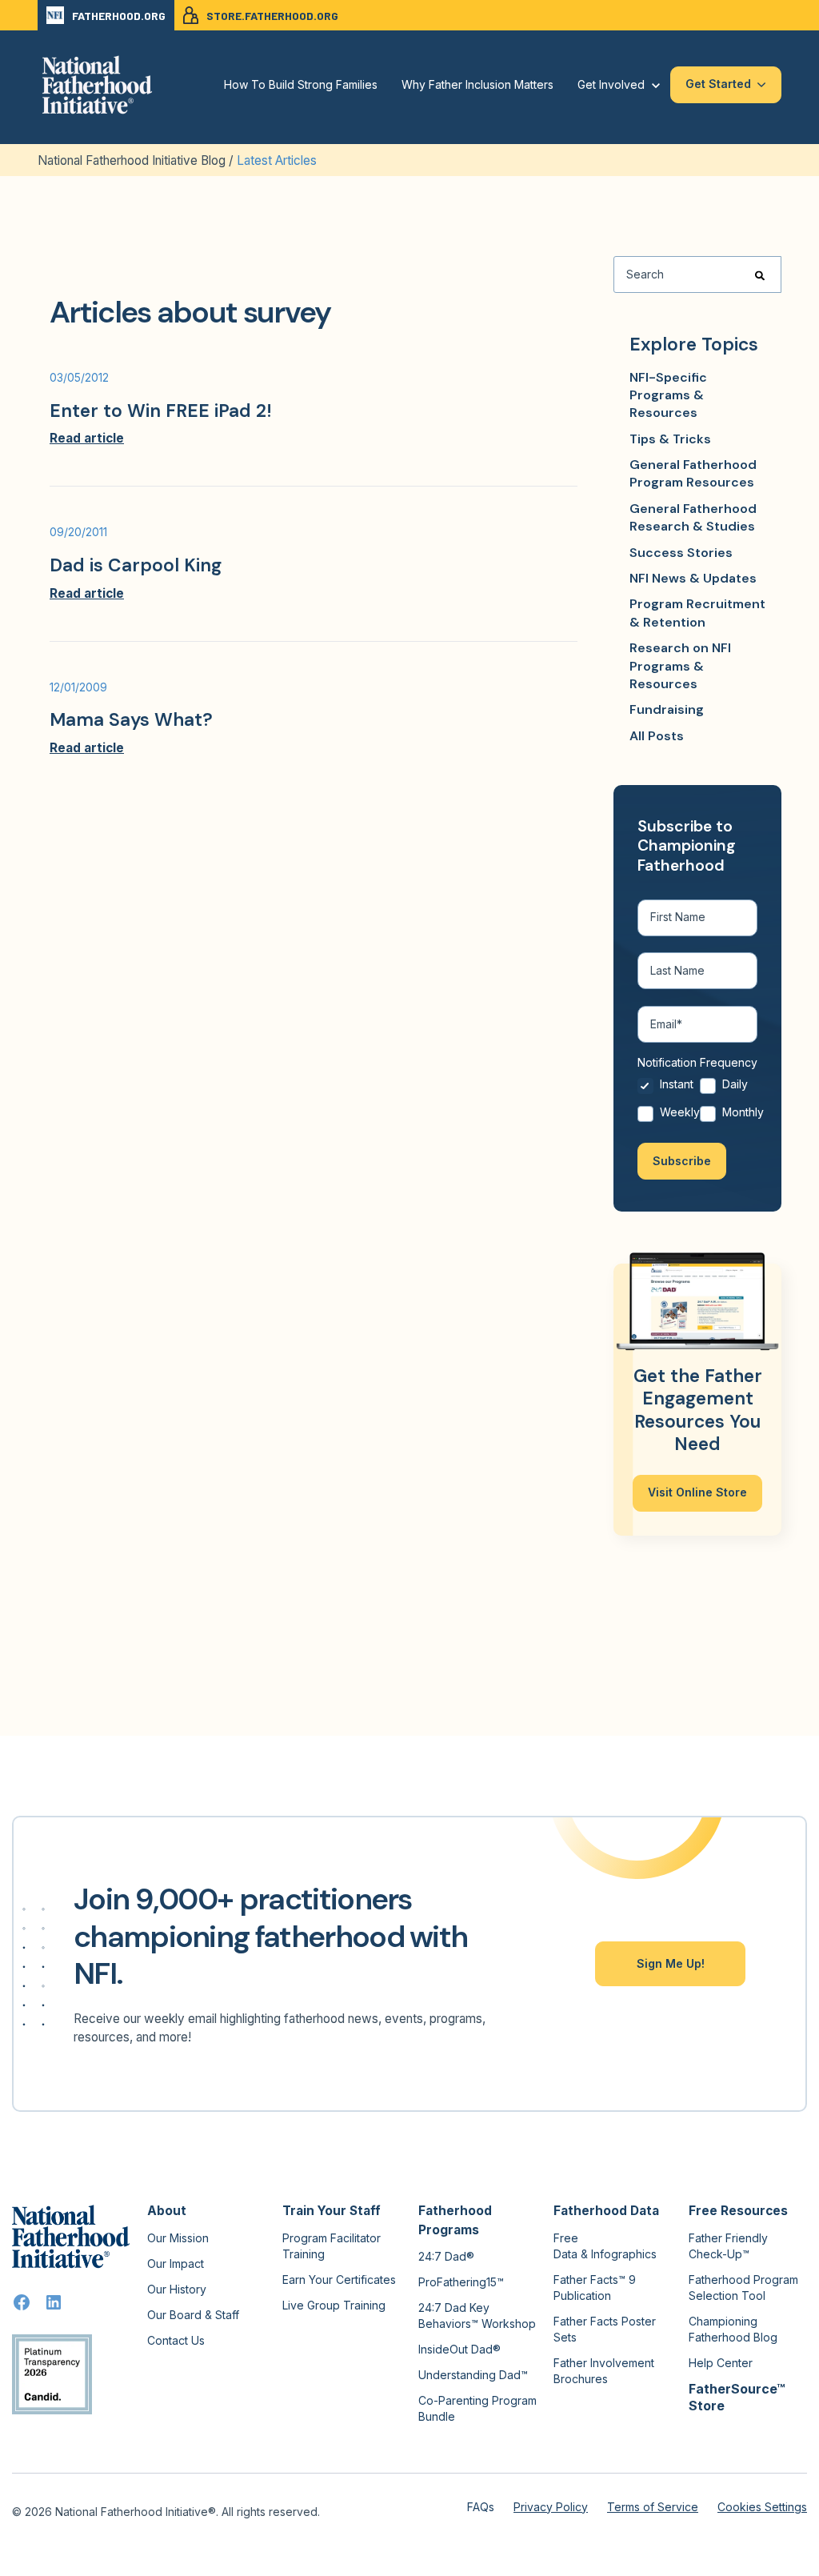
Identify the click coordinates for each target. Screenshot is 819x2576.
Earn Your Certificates (339, 2280)
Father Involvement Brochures (604, 2371)
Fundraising (667, 709)
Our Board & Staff (193, 2315)
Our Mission (178, 2238)
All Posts (657, 736)
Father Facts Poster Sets (605, 2329)
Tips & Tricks (670, 439)
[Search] (760, 275)
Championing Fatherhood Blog (733, 2329)
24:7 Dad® (446, 2256)
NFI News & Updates (693, 578)
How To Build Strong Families (301, 84)
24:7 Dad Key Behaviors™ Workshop (477, 2316)
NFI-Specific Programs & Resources (668, 395)
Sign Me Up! (671, 1963)
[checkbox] (697, 1102)
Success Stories (681, 553)
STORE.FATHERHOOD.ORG (272, 16)
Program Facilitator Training (332, 2246)
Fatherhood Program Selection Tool (743, 2288)
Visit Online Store (697, 1492)
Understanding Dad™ (473, 2375)
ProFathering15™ (461, 2282)
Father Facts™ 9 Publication (595, 2288)
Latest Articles (277, 160)
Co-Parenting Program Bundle (477, 2408)
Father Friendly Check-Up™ (728, 2246)
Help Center (721, 2363)
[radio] (669, 1089)
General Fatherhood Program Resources (693, 473)
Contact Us (176, 2340)
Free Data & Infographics (605, 2246)
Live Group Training (334, 2305)
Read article (87, 438)
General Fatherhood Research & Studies (693, 517)
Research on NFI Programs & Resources (680, 666)
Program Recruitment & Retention (697, 613)
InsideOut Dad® (459, 2349)
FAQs (481, 2507)
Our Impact (176, 2264)
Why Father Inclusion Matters (477, 84)
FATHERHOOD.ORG (119, 16)
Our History (177, 2289)
